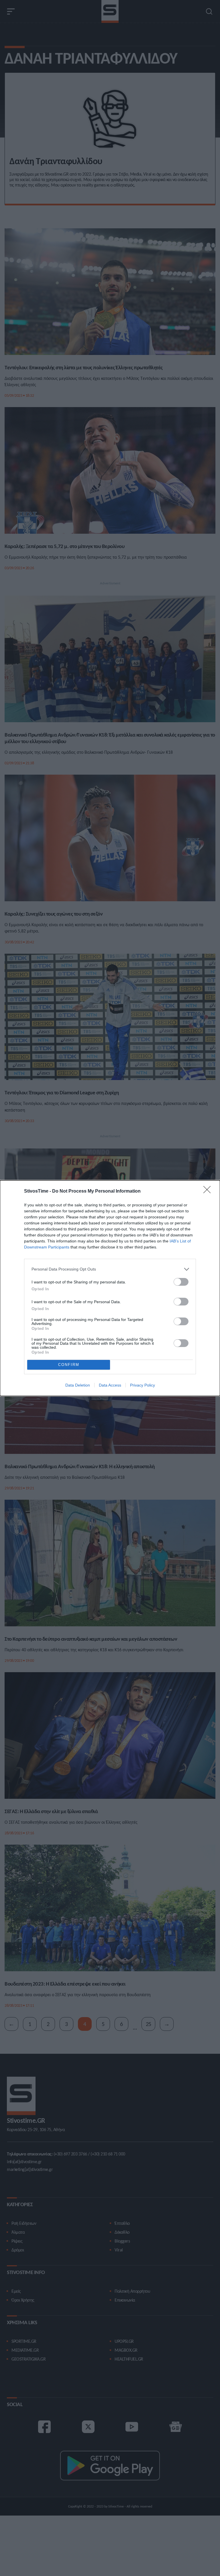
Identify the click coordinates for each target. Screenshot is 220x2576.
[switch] (181, 1282)
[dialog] (110, 1288)
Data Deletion (78, 1385)
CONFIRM (69, 1365)
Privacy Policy (143, 1385)
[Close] (209, 1191)
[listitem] (110, 1269)
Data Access (110, 1385)
